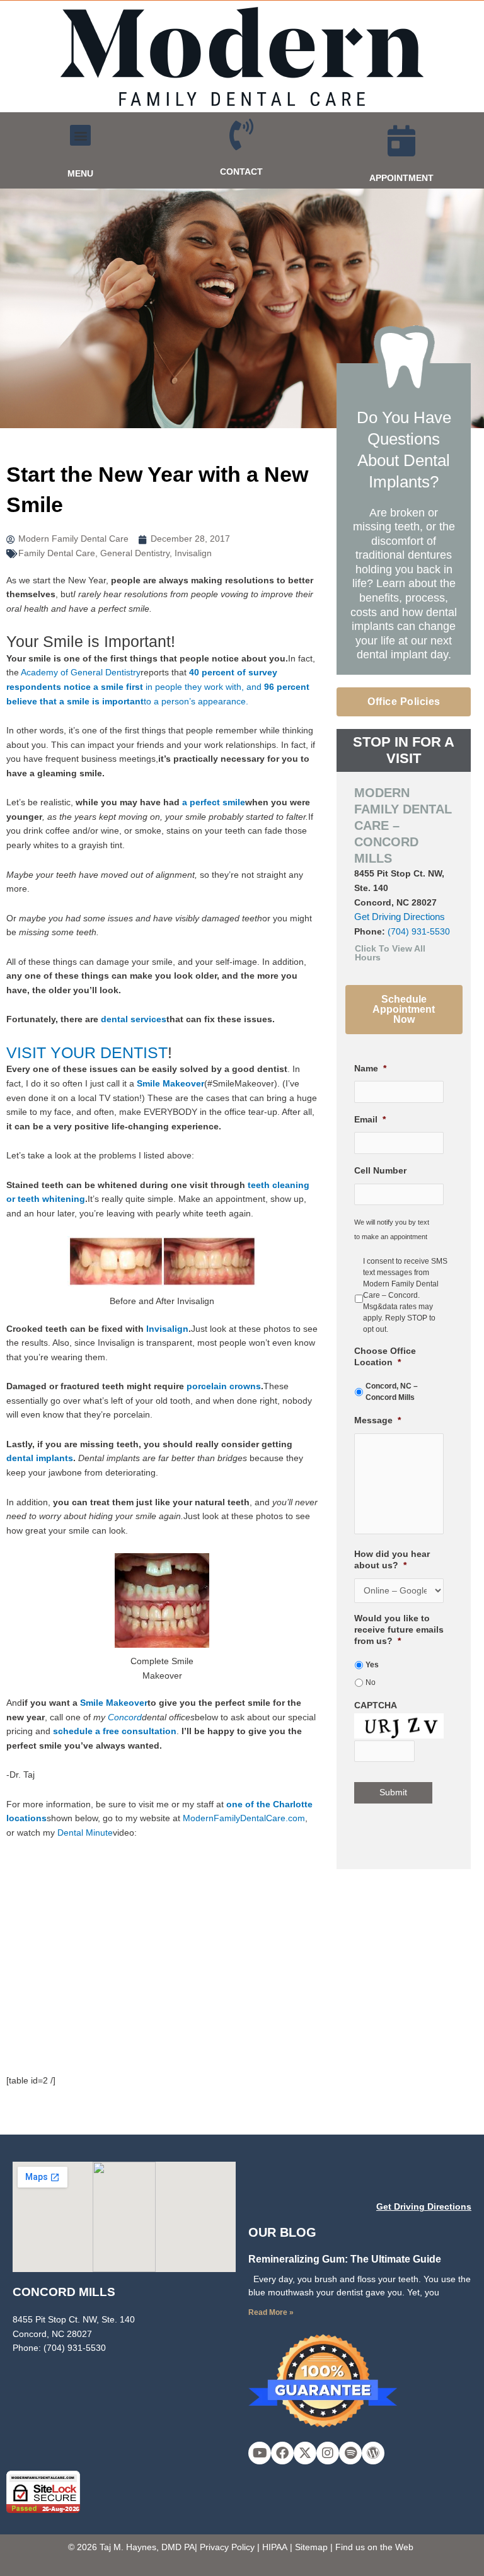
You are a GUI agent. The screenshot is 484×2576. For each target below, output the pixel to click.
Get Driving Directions (400, 917)
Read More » (271, 2312)
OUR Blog (282, 2232)
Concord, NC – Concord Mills (392, 1392)
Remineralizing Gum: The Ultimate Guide (345, 2259)
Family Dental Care (57, 553)
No (371, 1682)
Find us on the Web (374, 2547)
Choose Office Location (385, 1357)
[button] (80, 135)
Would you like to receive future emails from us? (399, 1630)
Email (370, 1120)
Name (370, 1069)
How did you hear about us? (392, 1560)
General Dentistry (135, 553)
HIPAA (275, 2547)
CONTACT (241, 172)
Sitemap (311, 2547)
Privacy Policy (227, 2547)
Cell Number (380, 1171)
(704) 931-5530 (419, 932)
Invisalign (193, 553)
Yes (372, 1665)
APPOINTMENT (401, 178)
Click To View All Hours (390, 953)
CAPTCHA (376, 1705)
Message (377, 1420)
